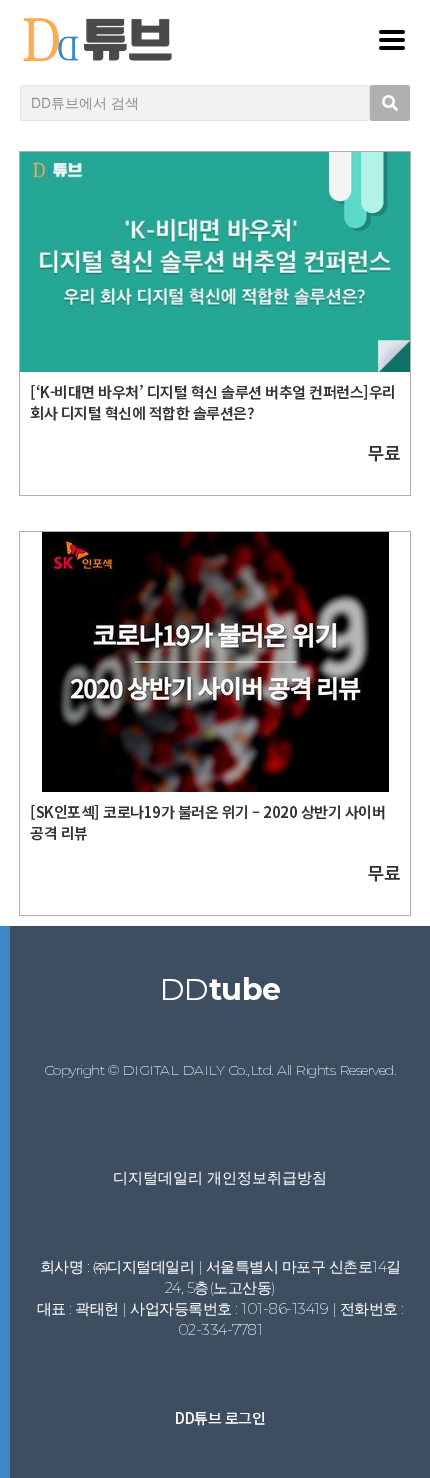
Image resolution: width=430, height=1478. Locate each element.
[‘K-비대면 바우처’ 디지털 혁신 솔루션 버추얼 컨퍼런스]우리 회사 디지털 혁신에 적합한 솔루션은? (213, 402)
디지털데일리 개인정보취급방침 (220, 1177)
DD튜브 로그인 (220, 1417)
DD (220, 989)
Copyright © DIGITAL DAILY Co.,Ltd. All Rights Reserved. (220, 1070)
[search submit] (390, 103)
